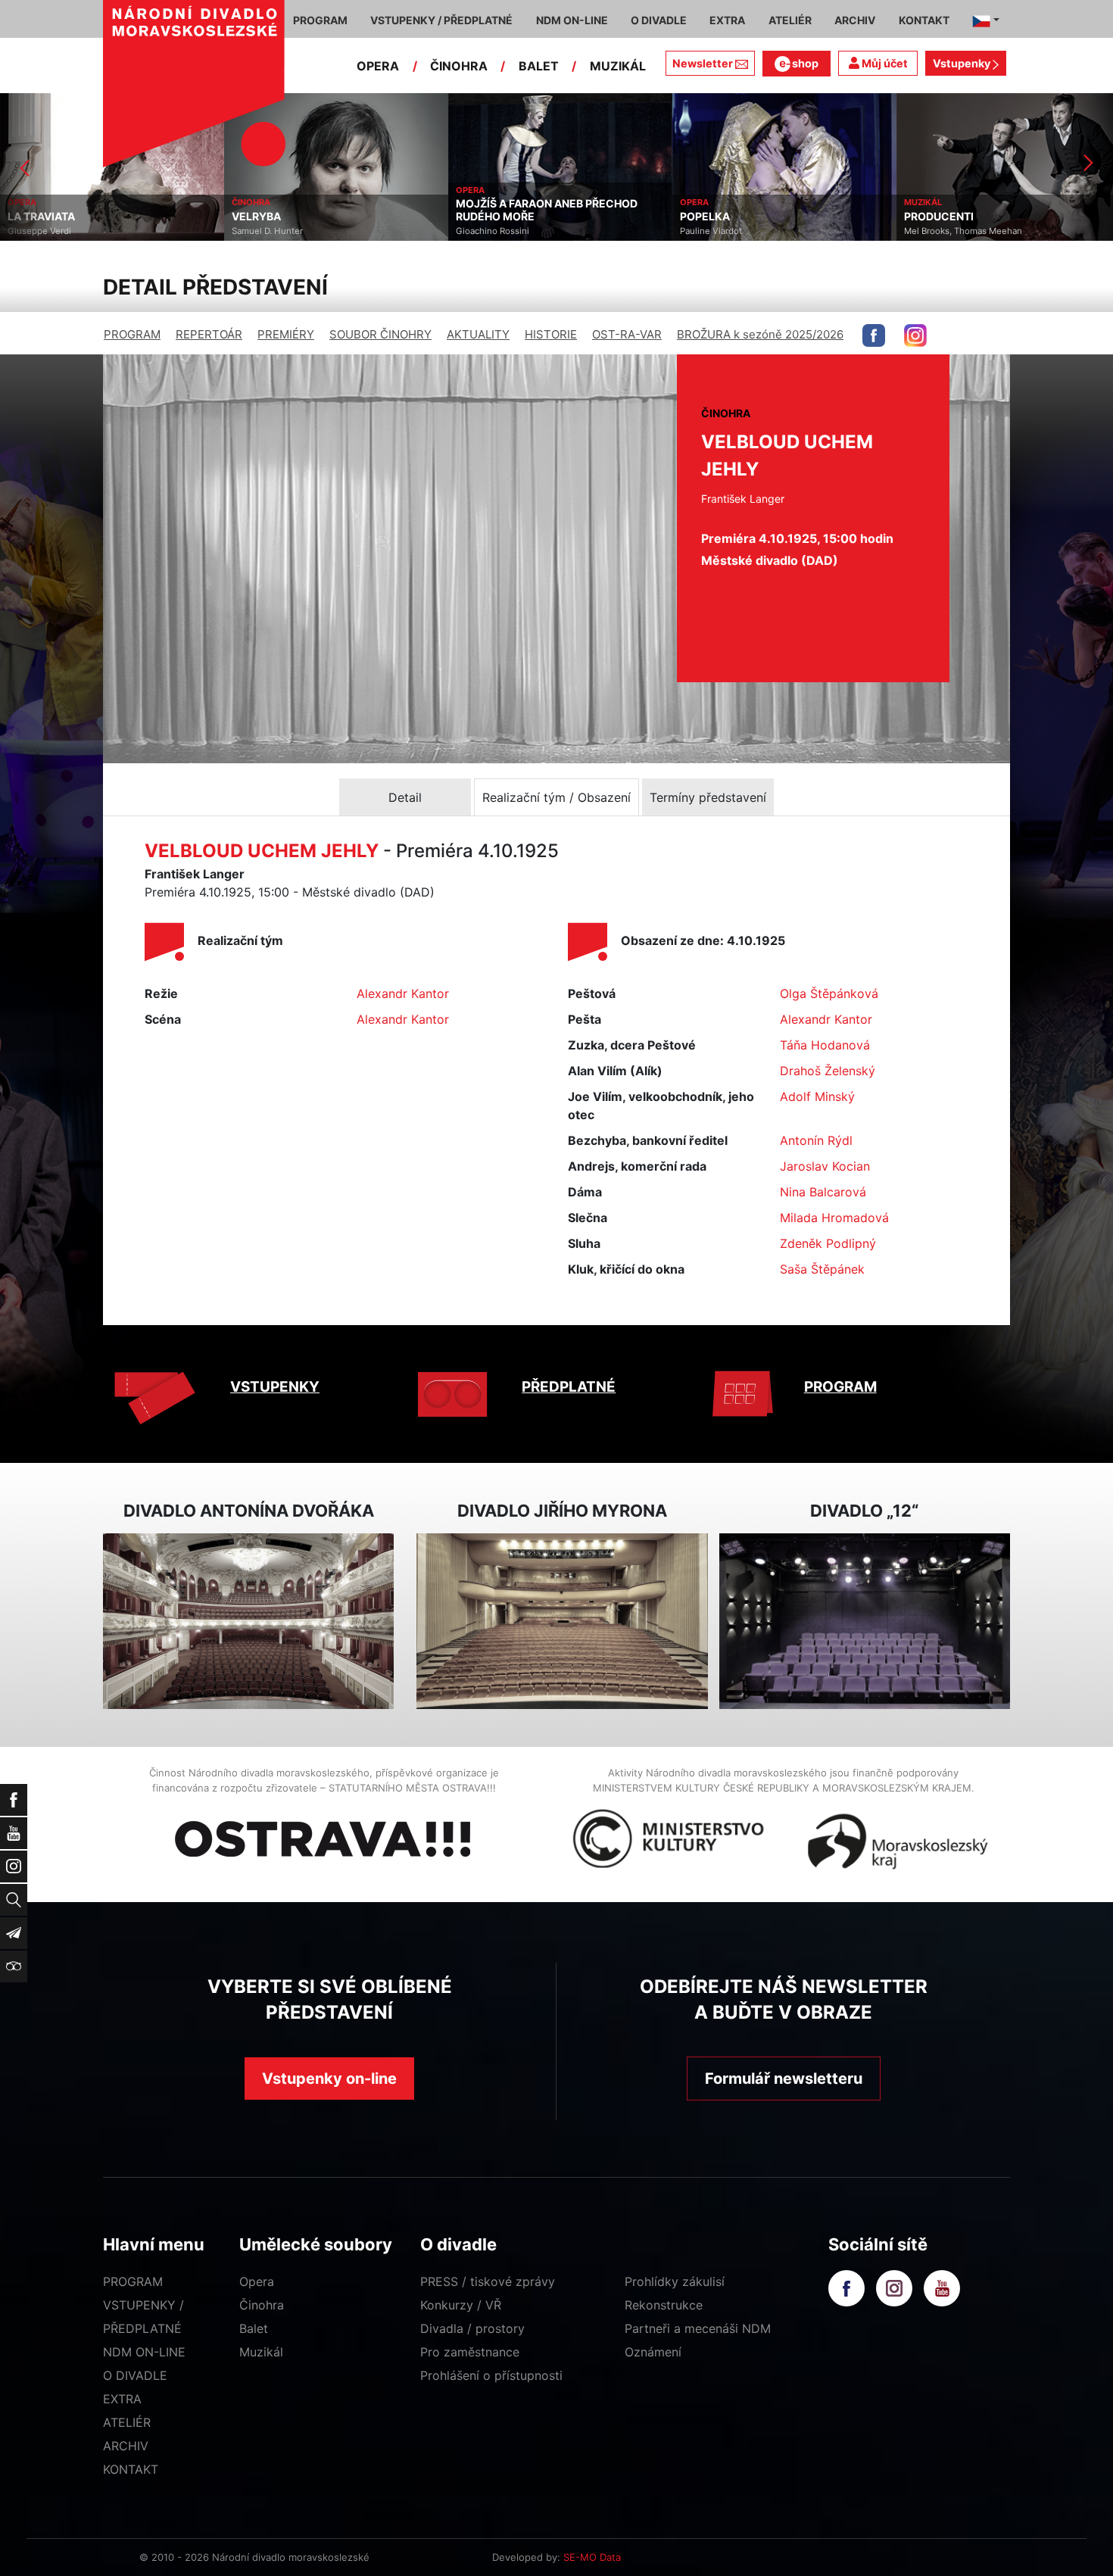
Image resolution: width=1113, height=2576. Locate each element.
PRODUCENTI (715, 217)
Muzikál (261, 2352)
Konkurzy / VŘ (461, 2305)
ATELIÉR (127, 2422)
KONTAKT (131, 2469)
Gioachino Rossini (268, 231)
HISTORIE (551, 334)
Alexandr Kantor (403, 993)
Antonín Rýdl (816, 1140)
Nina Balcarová (823, 1192)
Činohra (262, 2305)
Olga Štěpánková (829, 993)
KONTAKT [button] (924, 20)
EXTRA (122, 2399)
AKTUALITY (478, 334)
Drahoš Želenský (828, 1071)
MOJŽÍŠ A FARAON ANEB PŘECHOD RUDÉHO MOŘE (323, 210)
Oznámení (653, 2352)
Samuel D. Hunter (43, 231)
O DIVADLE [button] (659, 20)
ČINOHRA (459, 66)
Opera (257, 2281)
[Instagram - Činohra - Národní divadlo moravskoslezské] (915, 335)
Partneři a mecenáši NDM (698, 2328)
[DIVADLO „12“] (865, 1622)
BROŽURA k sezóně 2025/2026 (760, 334)
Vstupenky (963, 63)
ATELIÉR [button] (790, 20)
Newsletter (703, 63)
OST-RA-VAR (627, 334)
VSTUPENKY (275, 1387)
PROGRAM (132, 334)
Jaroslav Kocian (825, 1166)
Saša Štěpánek (822, 1269)
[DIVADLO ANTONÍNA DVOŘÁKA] (248, 1622)
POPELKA (481, 217)
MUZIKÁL (618, 66)
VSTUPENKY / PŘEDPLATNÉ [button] (441, 20)
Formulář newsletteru (784, 2079)
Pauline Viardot (487, 231)
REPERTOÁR (209, 334)
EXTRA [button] (727, 20)
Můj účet (884, 63)
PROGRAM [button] (320, 20)
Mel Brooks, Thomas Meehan (739, 231)
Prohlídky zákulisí (675, 2281)
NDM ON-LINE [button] (572, 20)
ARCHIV (126, 2446)
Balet (254, 2328)
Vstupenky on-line (329, 2079)
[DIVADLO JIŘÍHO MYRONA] (562, 1622)
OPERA (378, 66)
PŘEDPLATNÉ (569, 1387)
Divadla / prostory (472, 2328)
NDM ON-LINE (144, 2352)
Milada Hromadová (834, 1218)
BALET (539, 66)
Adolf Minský (817, 1096)
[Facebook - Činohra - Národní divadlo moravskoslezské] (874, 335)
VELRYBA (32, 217)
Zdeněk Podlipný (828, 1243)
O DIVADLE (135, 2375)
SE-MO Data (592, 2557)
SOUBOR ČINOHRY (380, 334)
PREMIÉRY (286, 334)
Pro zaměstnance (470, 2352)
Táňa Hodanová (825, 1045)
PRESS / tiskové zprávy (488, 2281)
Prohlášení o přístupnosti (491, 2375)
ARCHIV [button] (855, 20)
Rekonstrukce (664, 2305)
